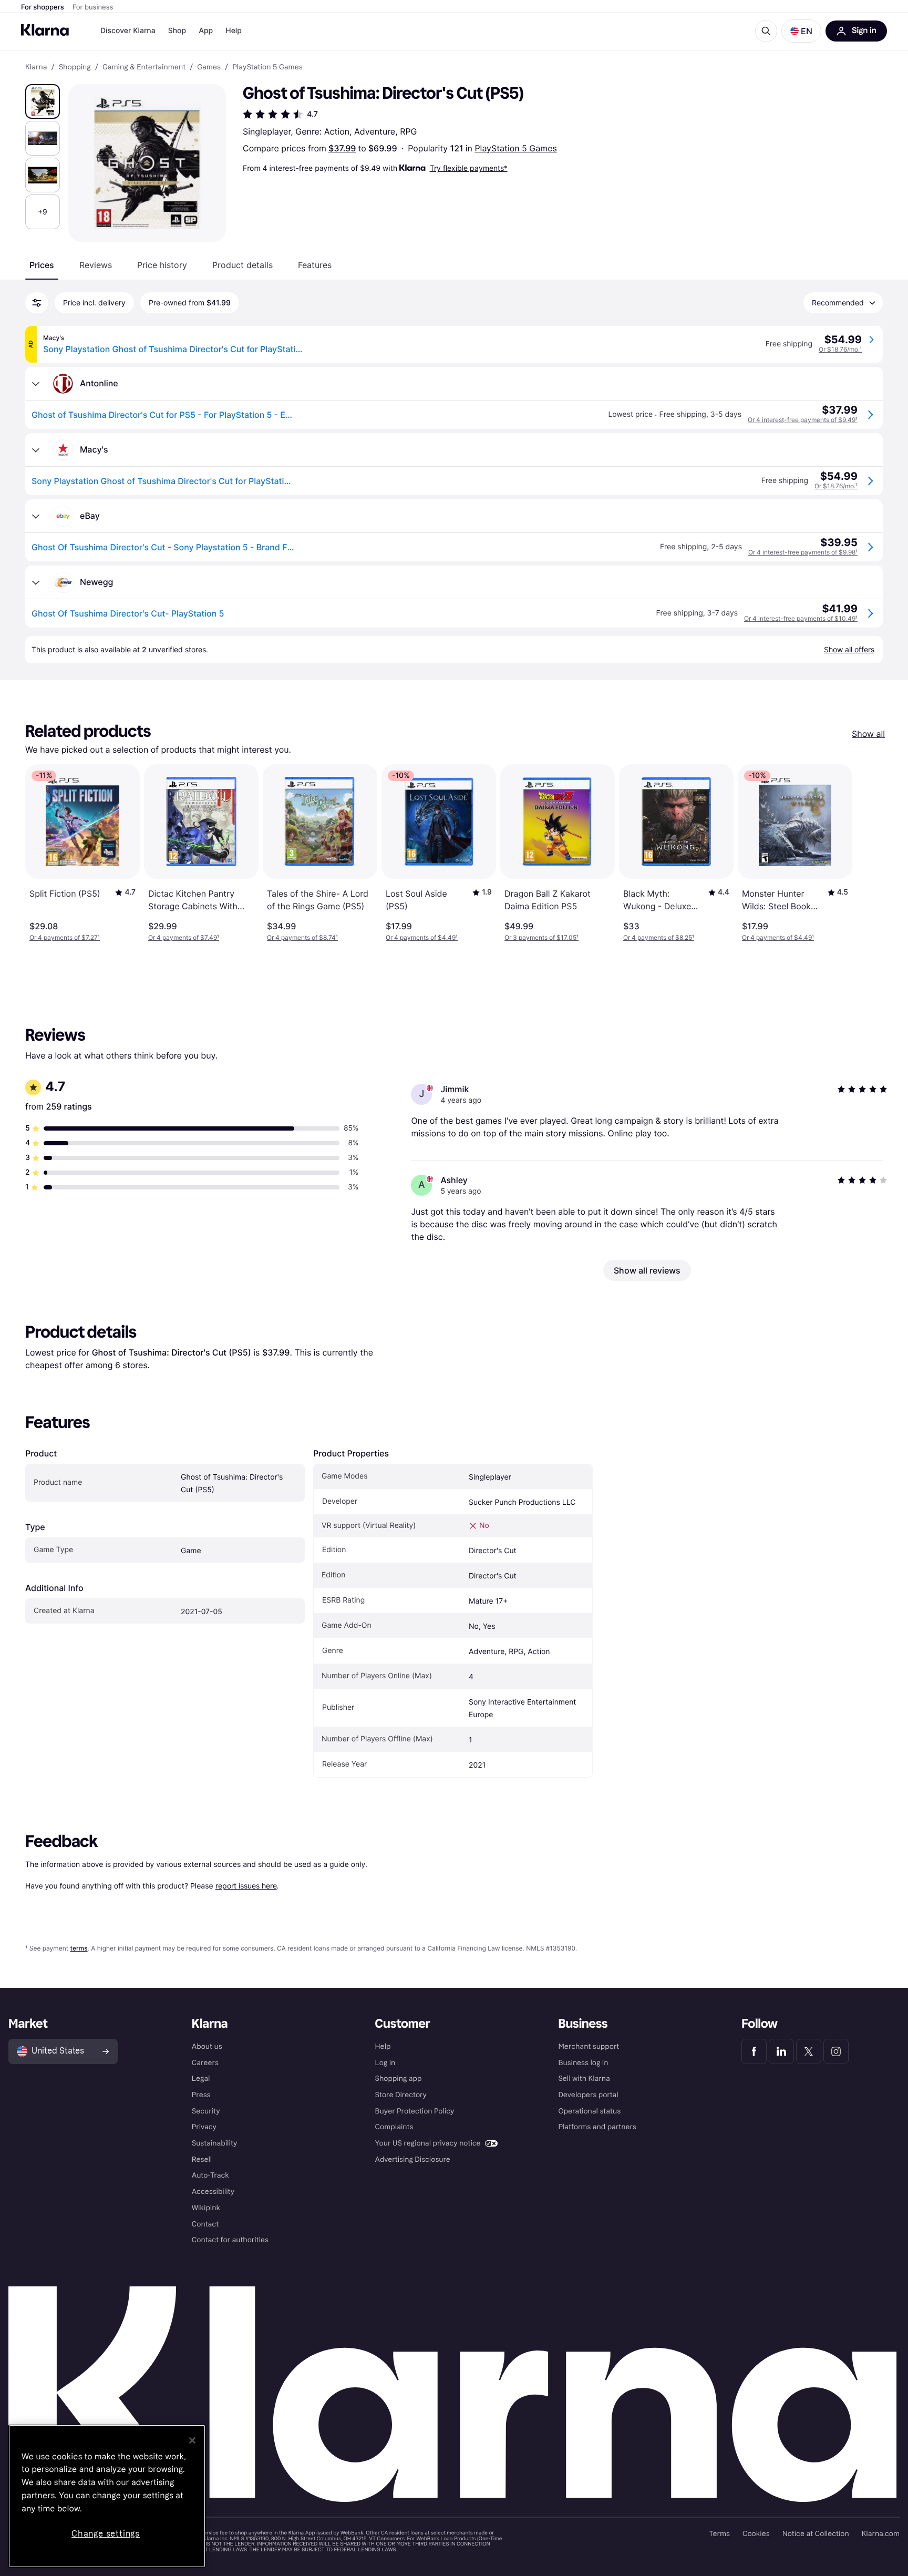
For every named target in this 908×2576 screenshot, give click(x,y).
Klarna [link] (36, 67)
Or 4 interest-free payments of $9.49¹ (803, 420)
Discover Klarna (128, 31)
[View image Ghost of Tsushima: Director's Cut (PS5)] (43, 101)
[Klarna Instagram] (836, 2051)
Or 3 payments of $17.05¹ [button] (541, 937)
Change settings (106, 2534)
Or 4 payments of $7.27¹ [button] (65, 937)
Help (234, 31)
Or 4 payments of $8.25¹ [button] (659, 937)
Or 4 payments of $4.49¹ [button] (422, 937)
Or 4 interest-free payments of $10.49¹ (801, 618)
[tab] (42, 265)
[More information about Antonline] (36, 384)
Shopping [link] (75, 67)
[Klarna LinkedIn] (781, 2051)
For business (93, 7)
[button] (801, 31)
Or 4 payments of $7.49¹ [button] (184, 937)
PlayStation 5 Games (515, 148)
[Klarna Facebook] (754, 2051)
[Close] (192, 2440)
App (206, 31)
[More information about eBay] (36, 516)
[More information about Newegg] (36, 582)
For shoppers (43, 7)
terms (79, 1948)
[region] (107, 2496)
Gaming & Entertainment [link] (144, 67)
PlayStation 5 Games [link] (267, 67)
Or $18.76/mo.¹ (840, 349)
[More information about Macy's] (36, 450)
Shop (177, 31)
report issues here (246, 1886)
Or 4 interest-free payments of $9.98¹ (803, 552)
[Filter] (37, 303)
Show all (868, 734)
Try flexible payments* (469, 168)
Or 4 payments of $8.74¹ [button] (302, 937)
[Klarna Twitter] (809, 2051)
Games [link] (209, 67)
